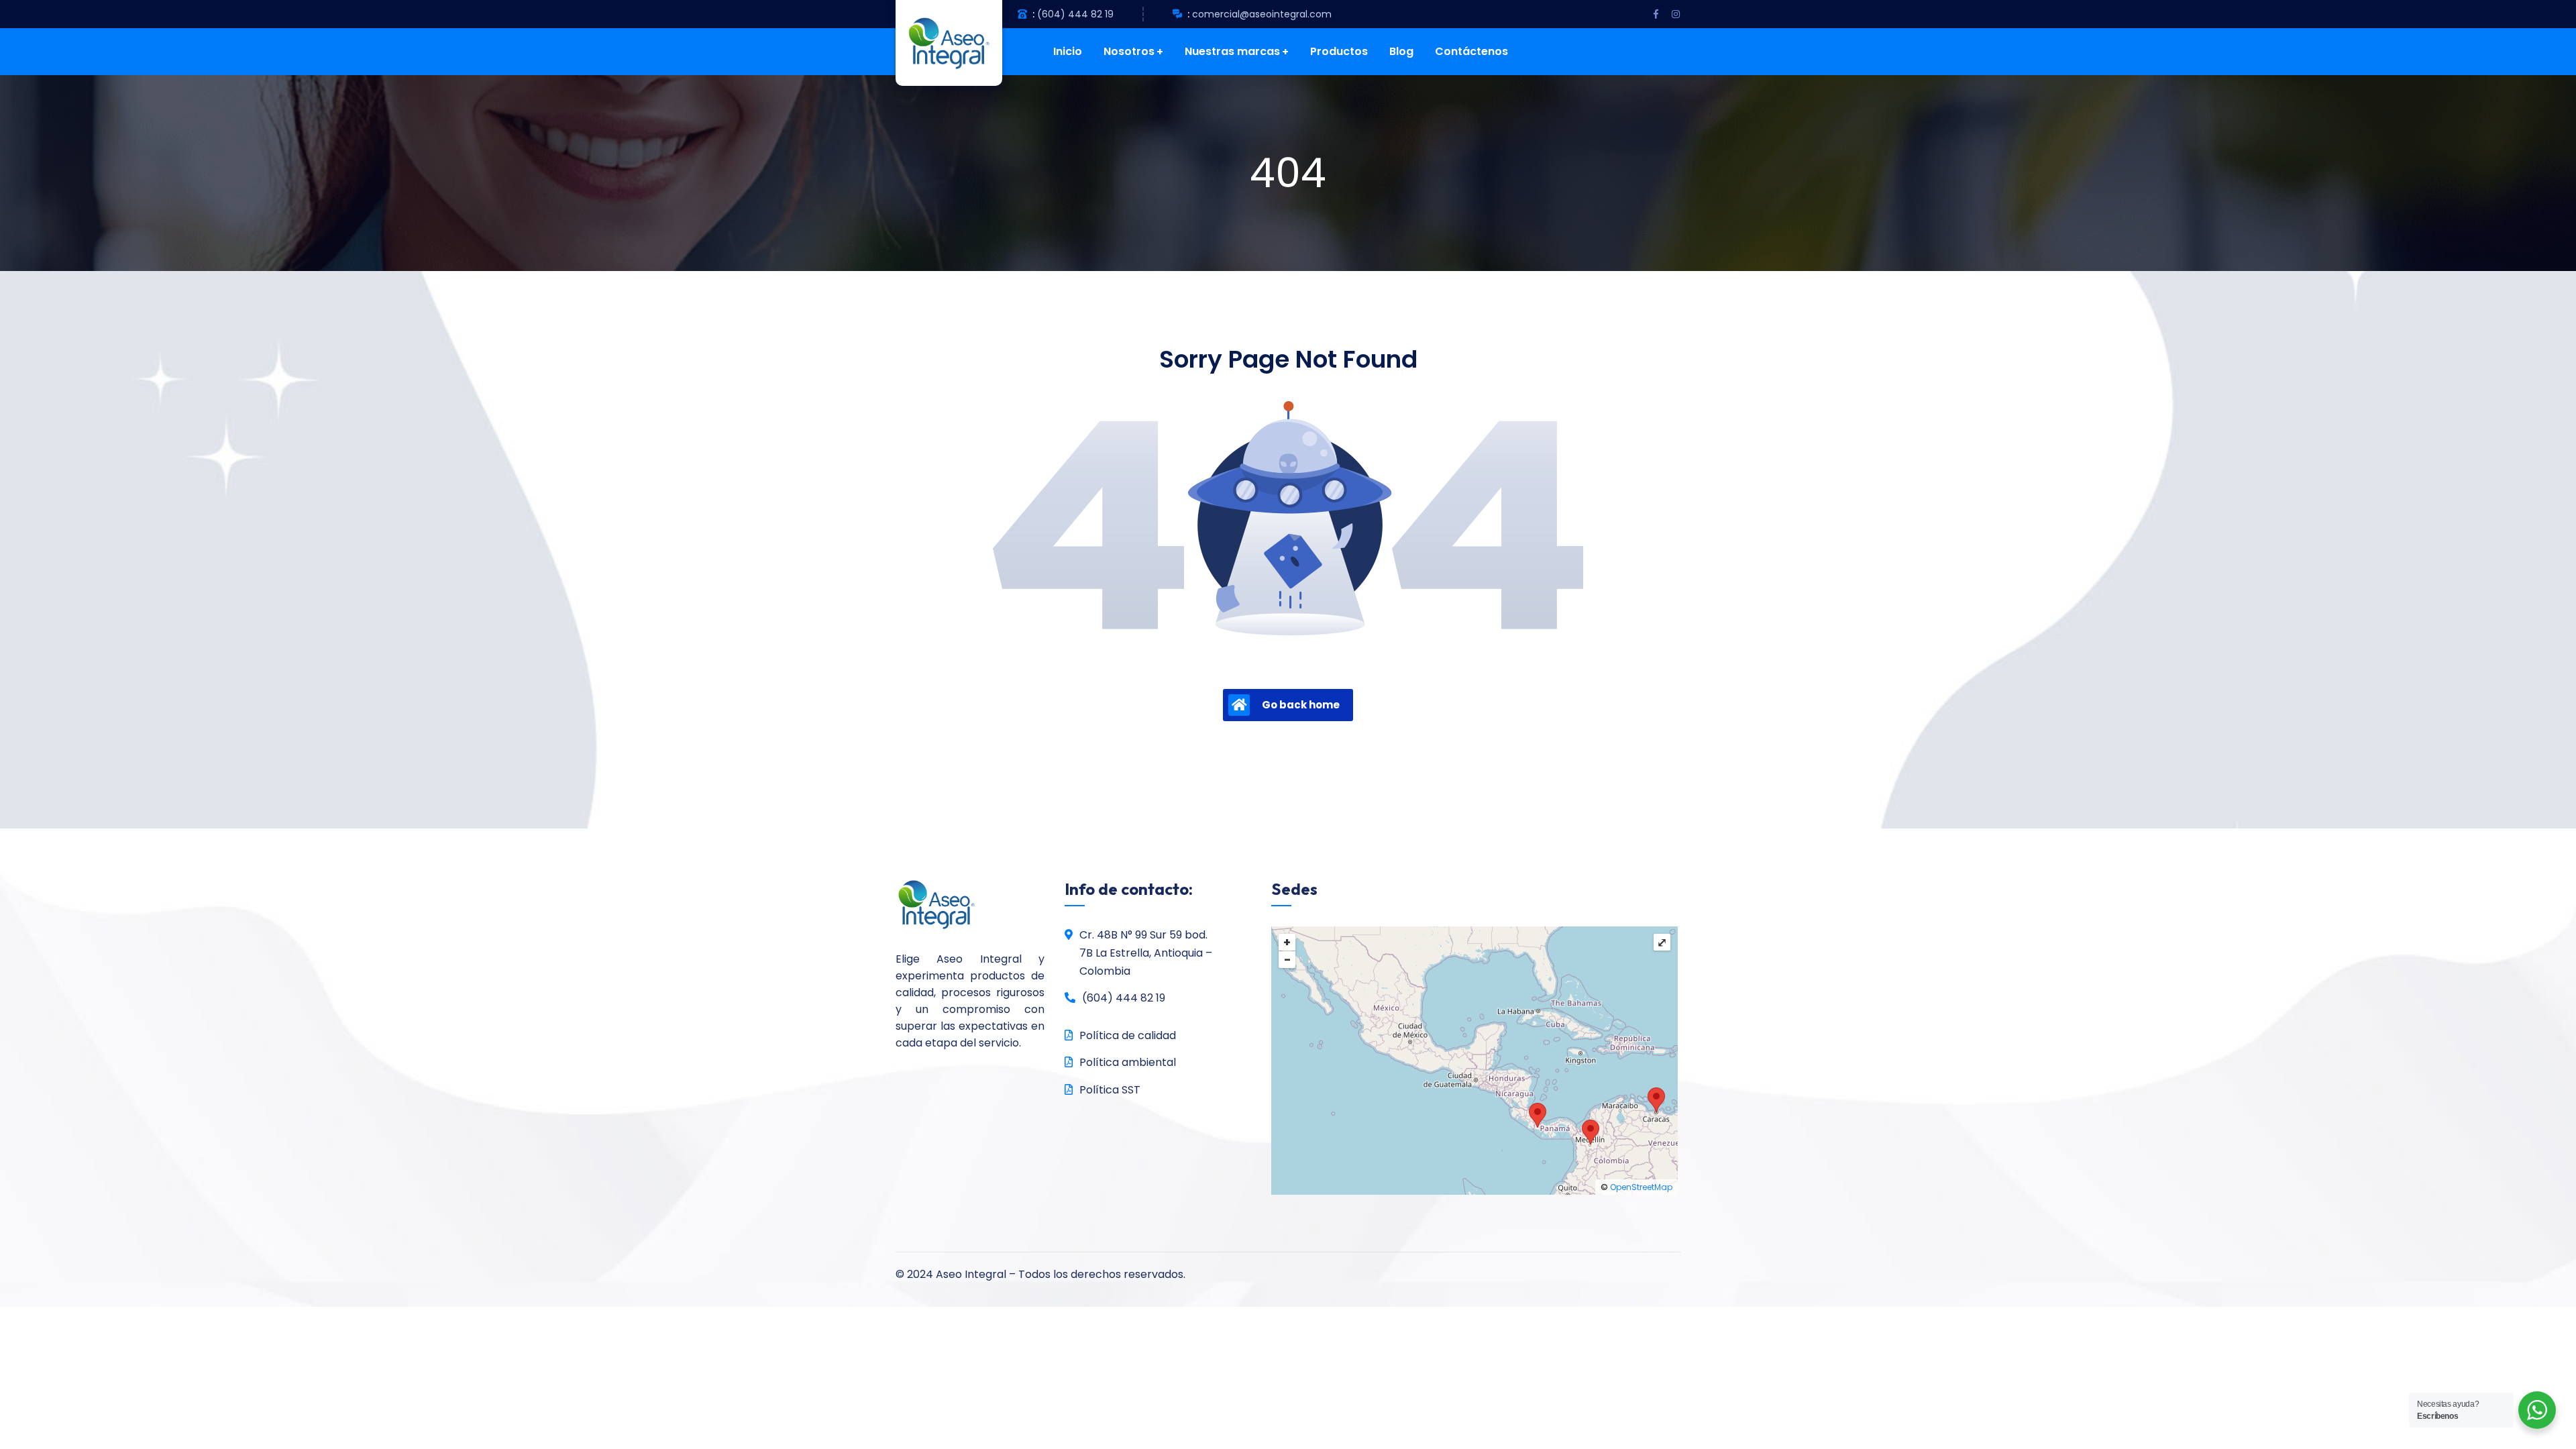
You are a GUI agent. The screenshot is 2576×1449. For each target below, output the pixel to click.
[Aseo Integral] (939, 43)
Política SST (1110, 1090)
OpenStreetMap (1641, 1187)
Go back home (1301, 705)
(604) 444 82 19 (1075, 14)
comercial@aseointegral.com (1262, 14)
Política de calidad (1128, 1035)
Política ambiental (1128, 1062)
